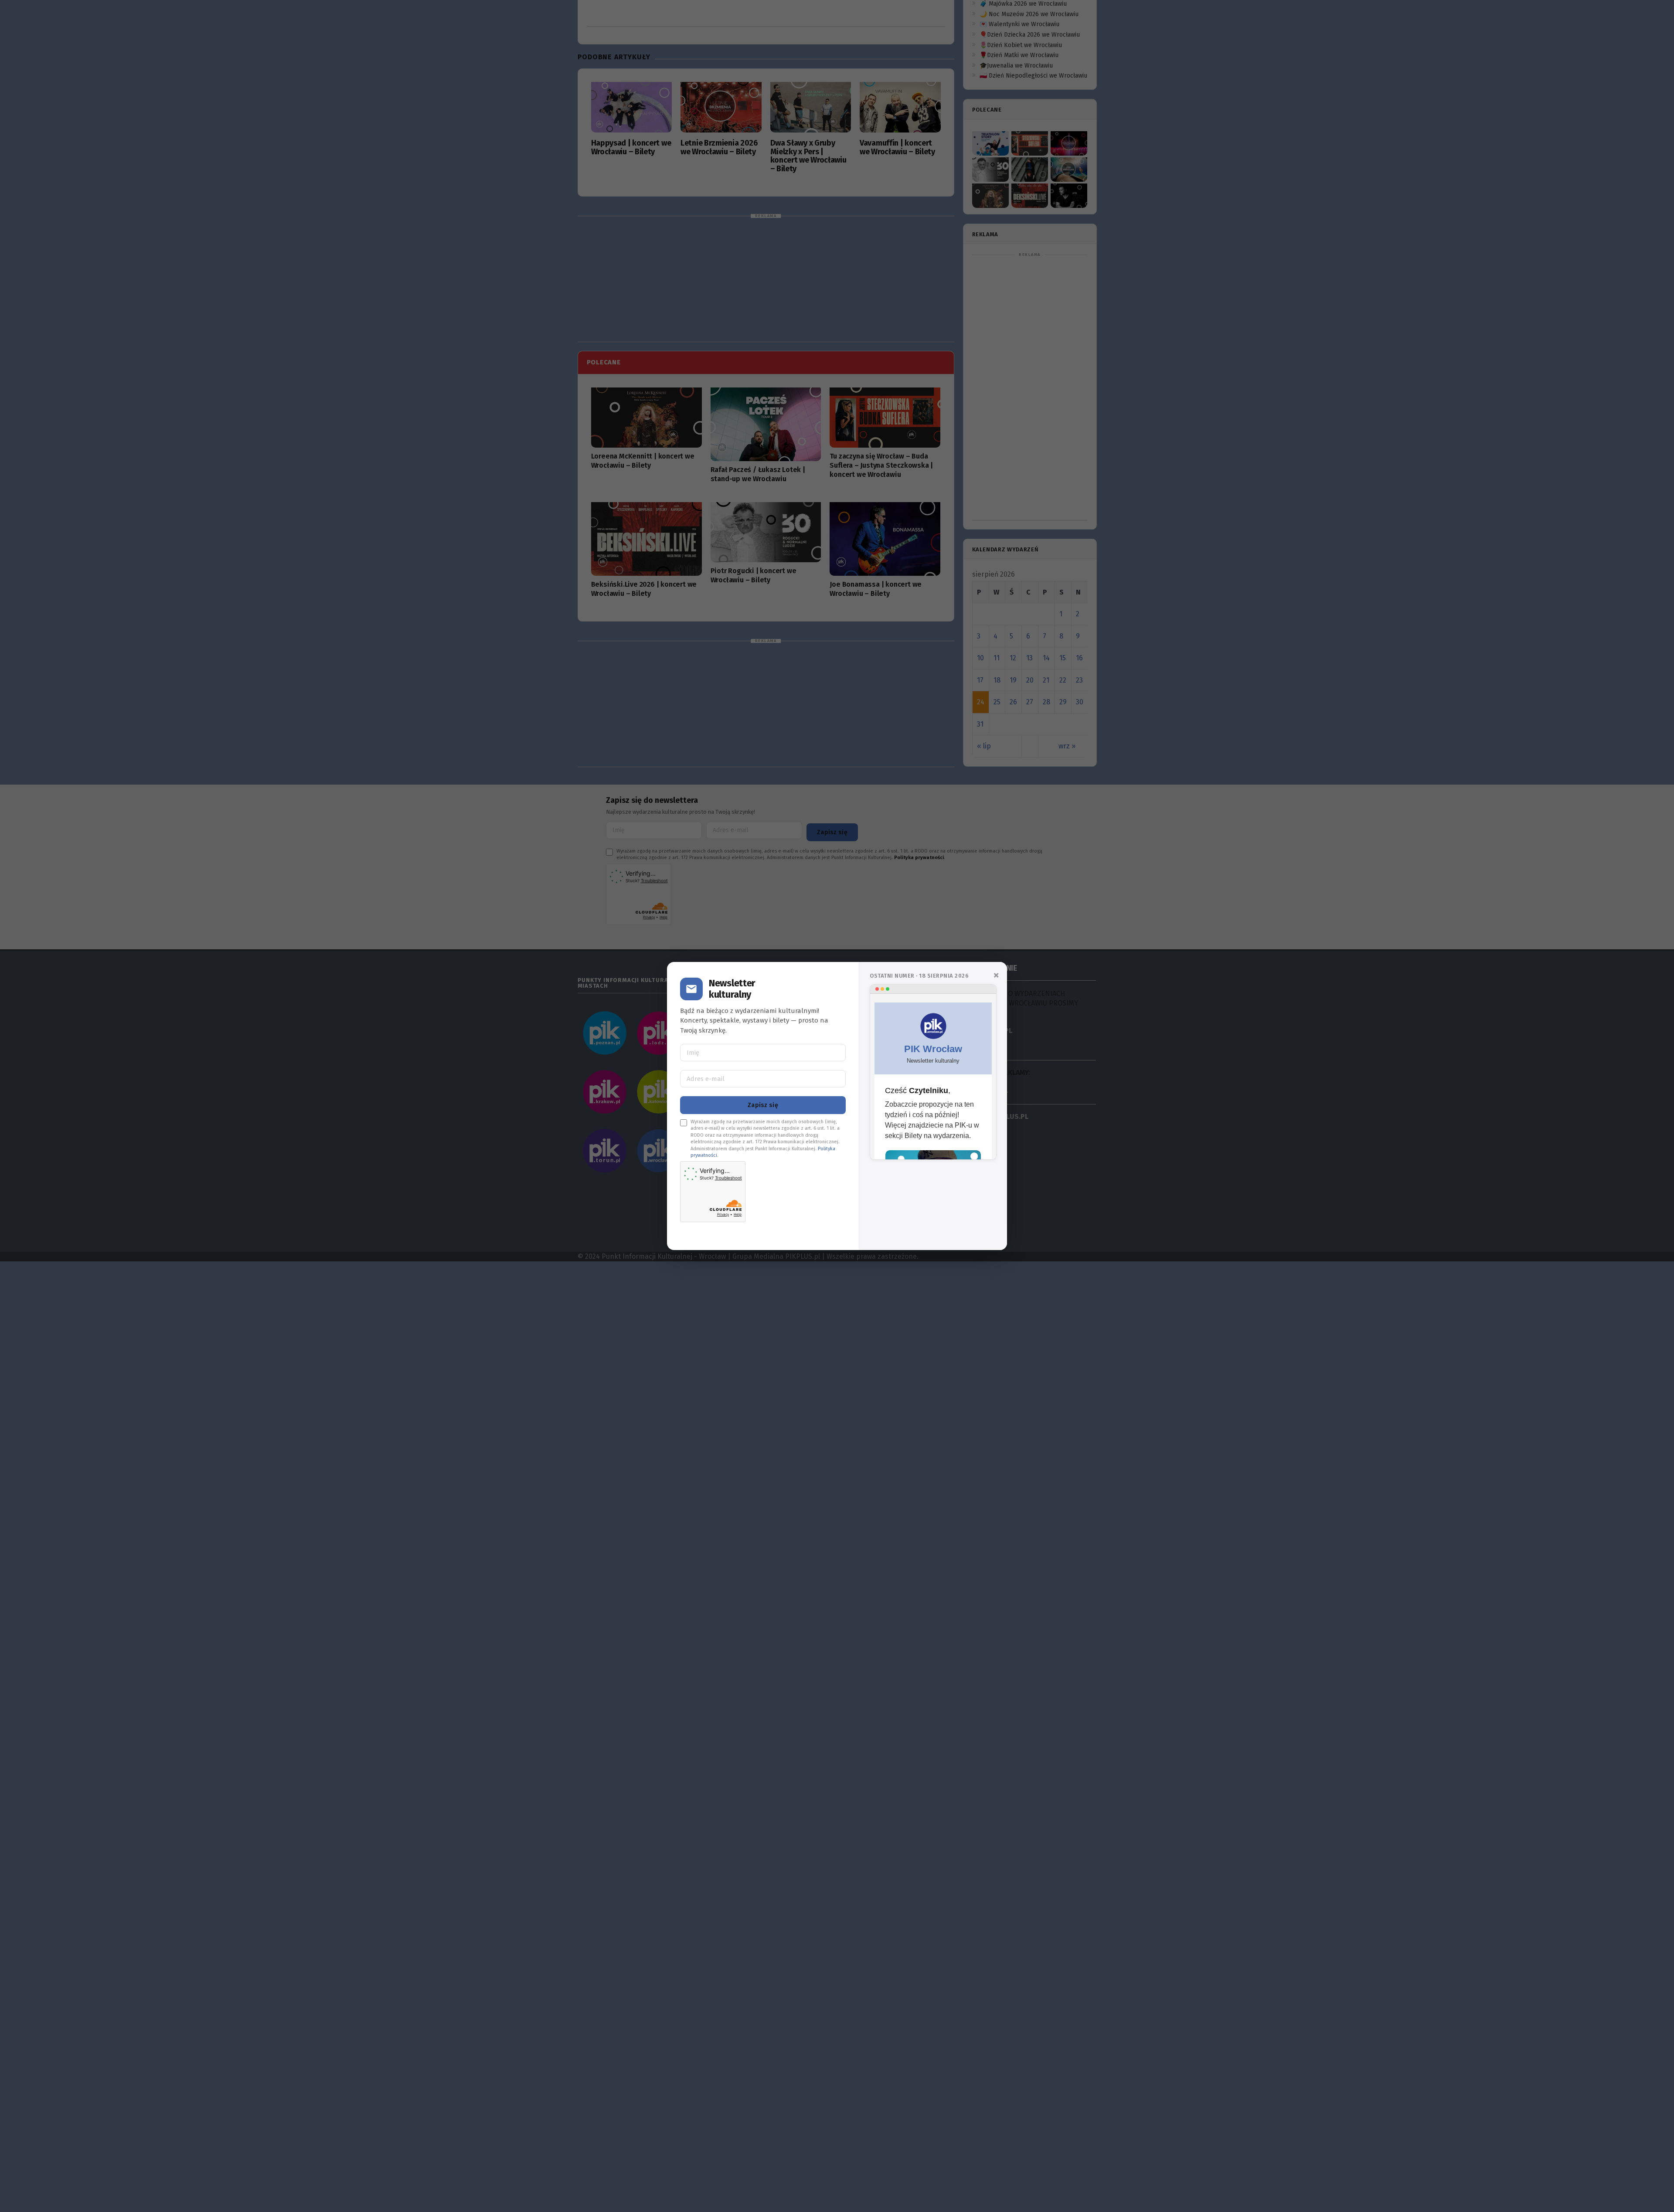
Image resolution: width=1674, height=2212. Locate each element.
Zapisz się (763, 1105)
